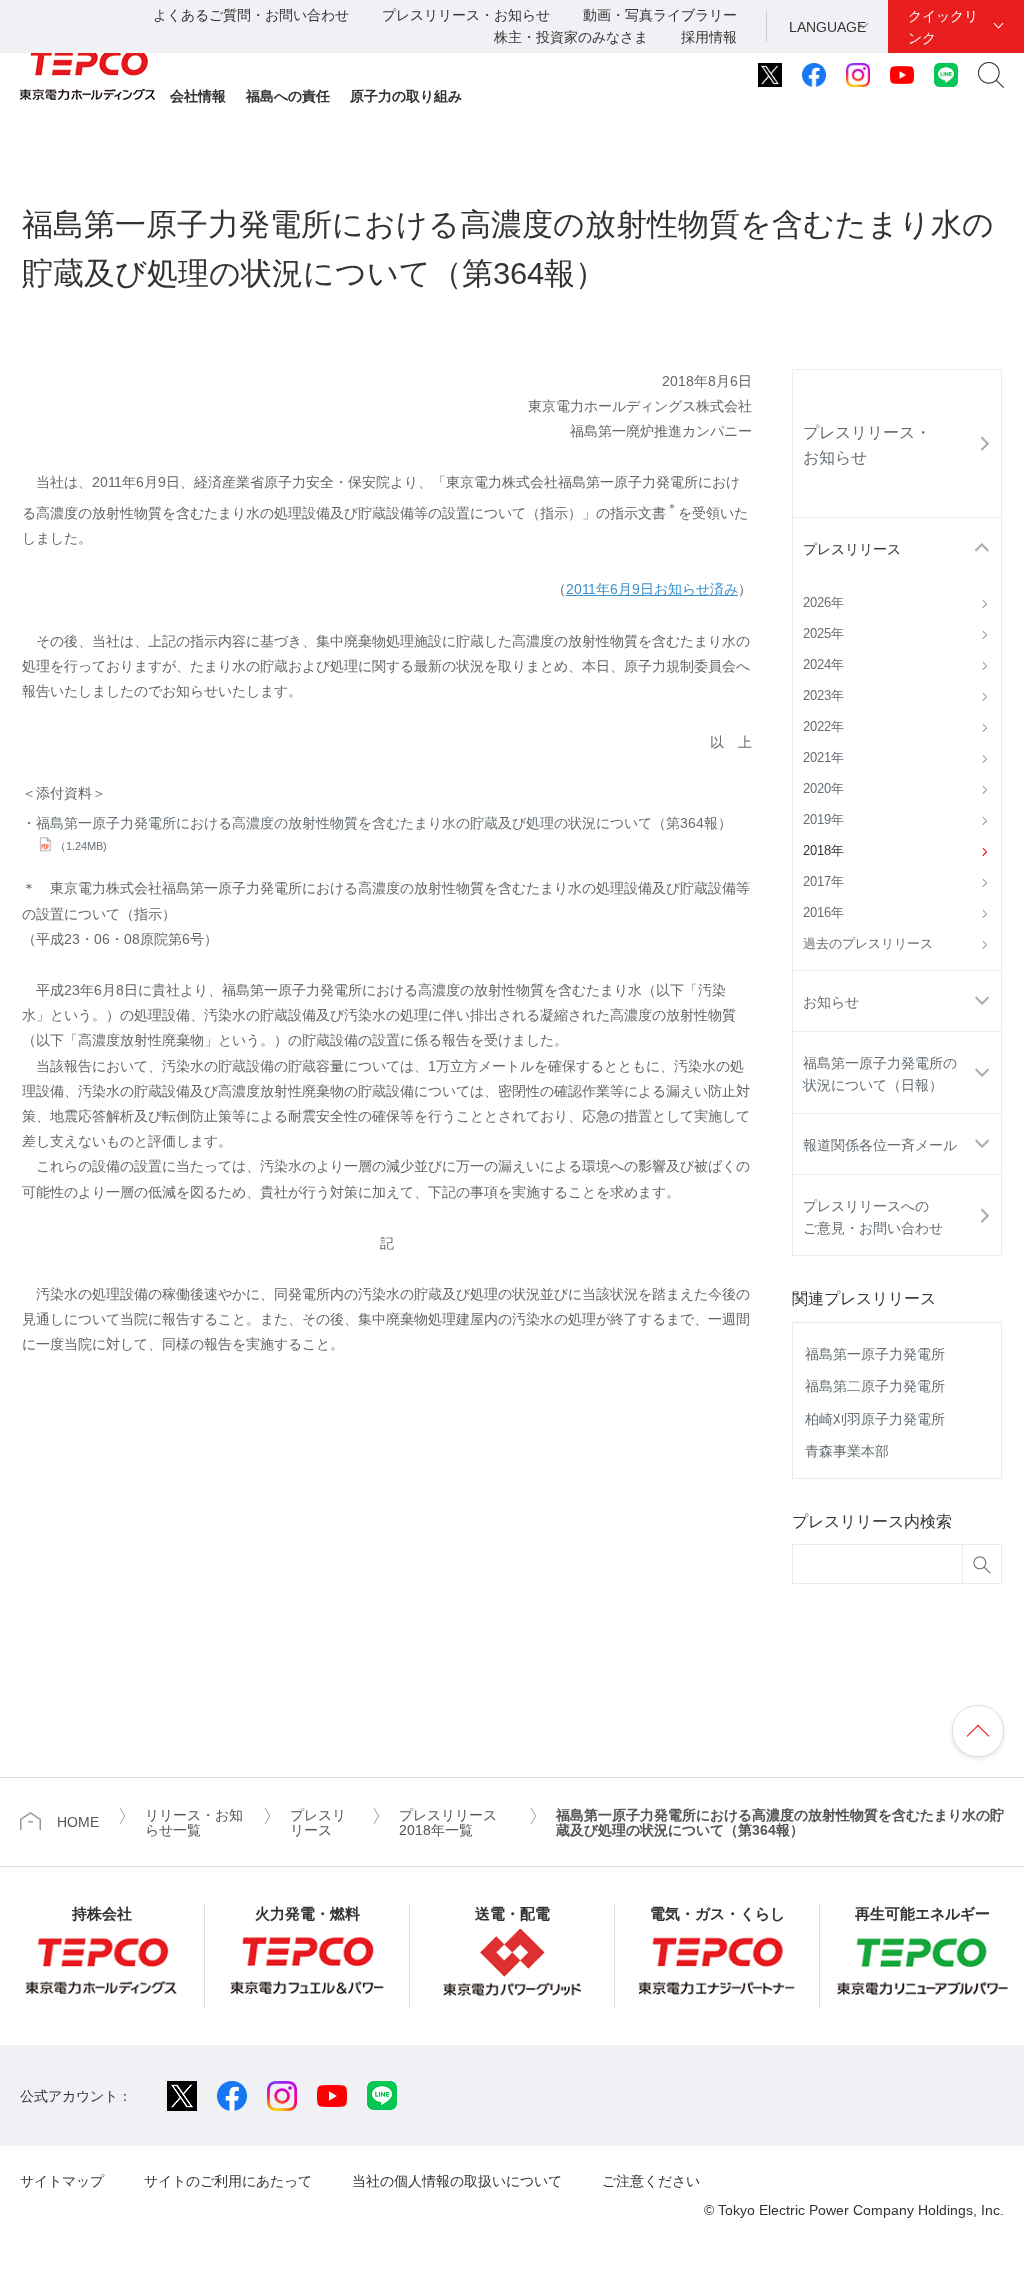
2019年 (823, 820)
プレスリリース (852, 549)
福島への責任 (288, 96)
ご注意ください (651, 2181)
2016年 (823, 913)
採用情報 (709, 37)
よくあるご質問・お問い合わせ (251, 15)
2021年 (823, 758)
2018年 (823, 851)
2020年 (823, 789)
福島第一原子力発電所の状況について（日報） (880, 1074)
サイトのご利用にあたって (228, 2181)
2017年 (823, 882)
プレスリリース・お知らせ (466, 15)
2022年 (823, 727)
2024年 (823, 665)
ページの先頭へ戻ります (978, 1731)
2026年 (823, 603)
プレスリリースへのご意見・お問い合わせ (873, 1217)
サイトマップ (62, 2181)
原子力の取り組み (406, 96)
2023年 (823, 696)
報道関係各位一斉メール (880, 1145)
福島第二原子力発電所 (875, 1386)
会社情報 (198, 96)
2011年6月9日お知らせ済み (652, 589)
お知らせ (831, 1002)
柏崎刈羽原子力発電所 (875, 1419)
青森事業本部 (847, 1451)
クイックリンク (943, 27)
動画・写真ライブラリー (660, 15)
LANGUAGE (827, 27)
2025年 (823, 634)
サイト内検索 (991, 75)
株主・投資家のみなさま (571, 37)
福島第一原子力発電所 (875, 1354)
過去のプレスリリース (868, 944)
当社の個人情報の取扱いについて (457, 2181)
